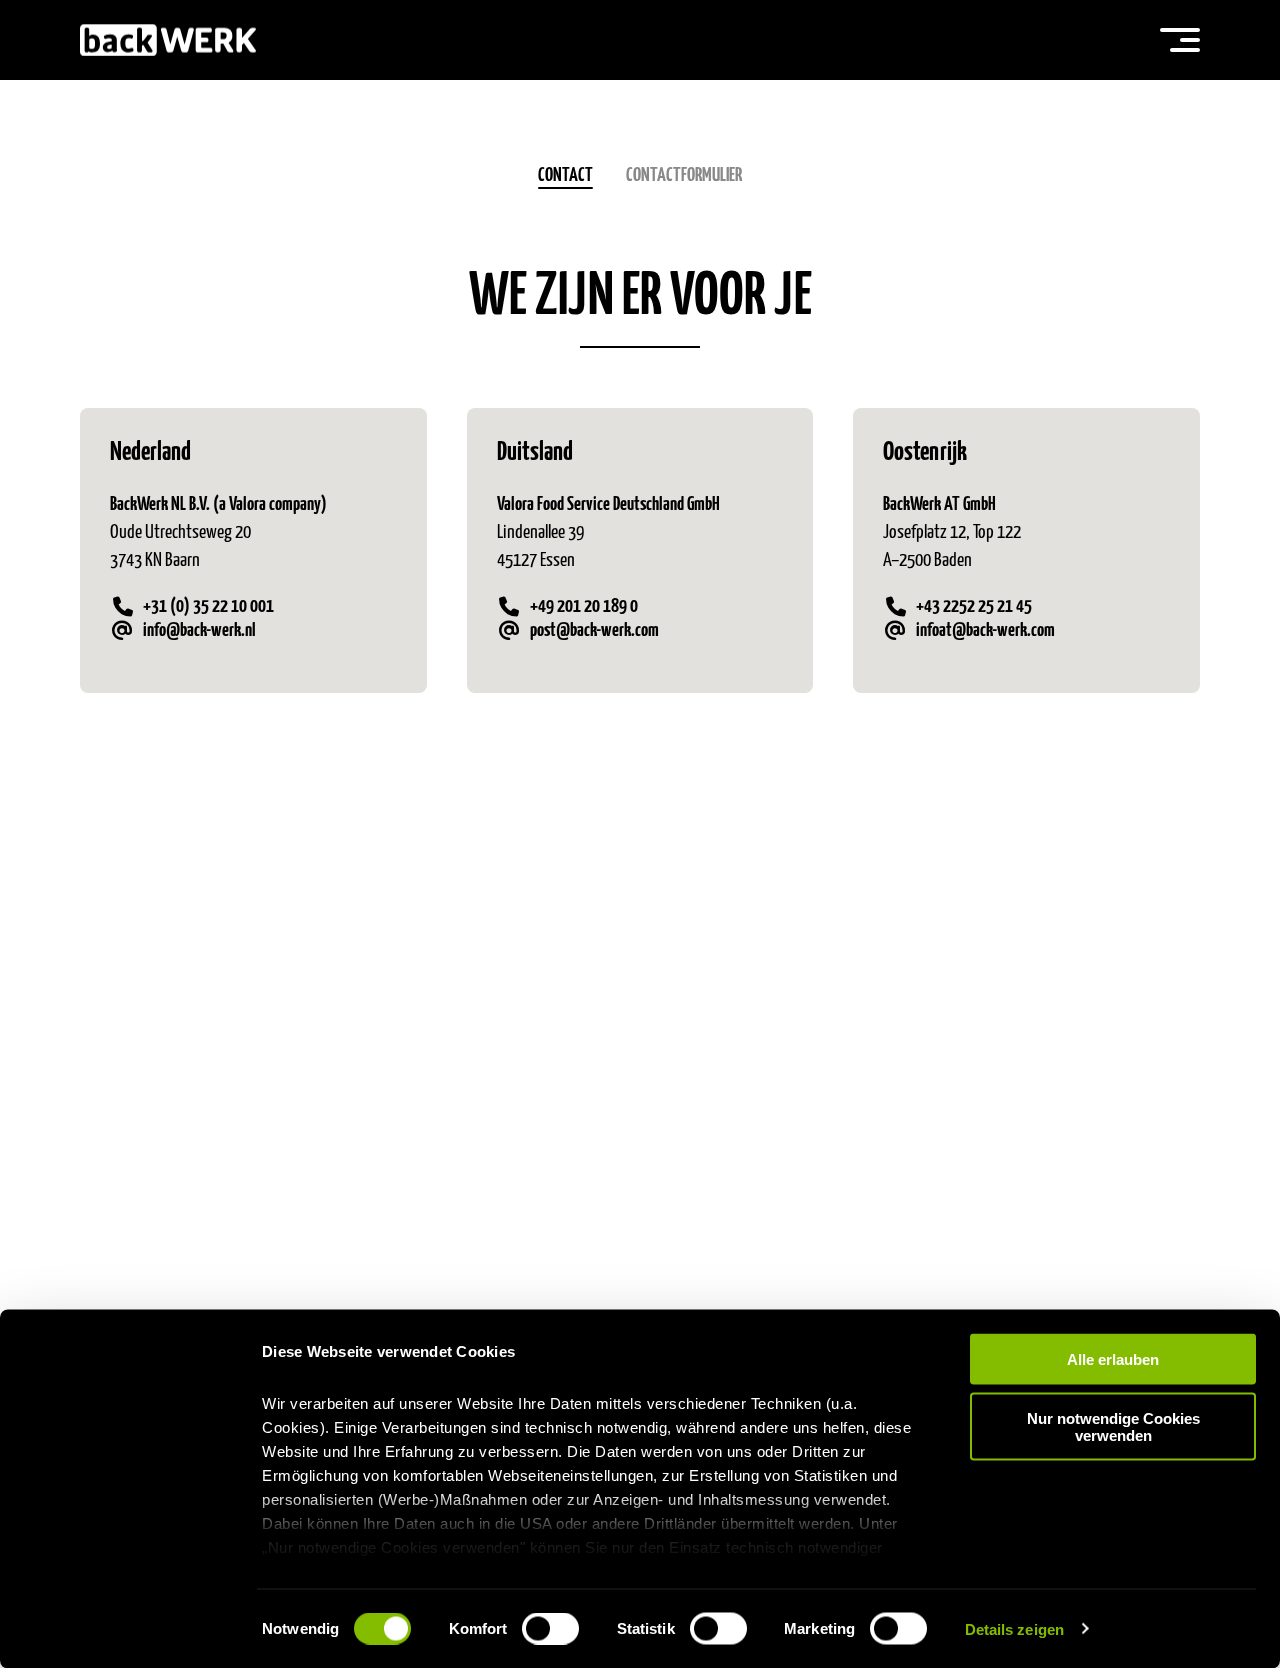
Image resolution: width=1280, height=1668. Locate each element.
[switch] (550, 1628)
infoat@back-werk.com (985, 631)
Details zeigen (1014, 1628)
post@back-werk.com (594, 631)
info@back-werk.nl (199, 631)
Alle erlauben (1113, 1359)
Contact (565, 176)
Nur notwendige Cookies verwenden (1113, 1426)
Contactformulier (684, 176)
